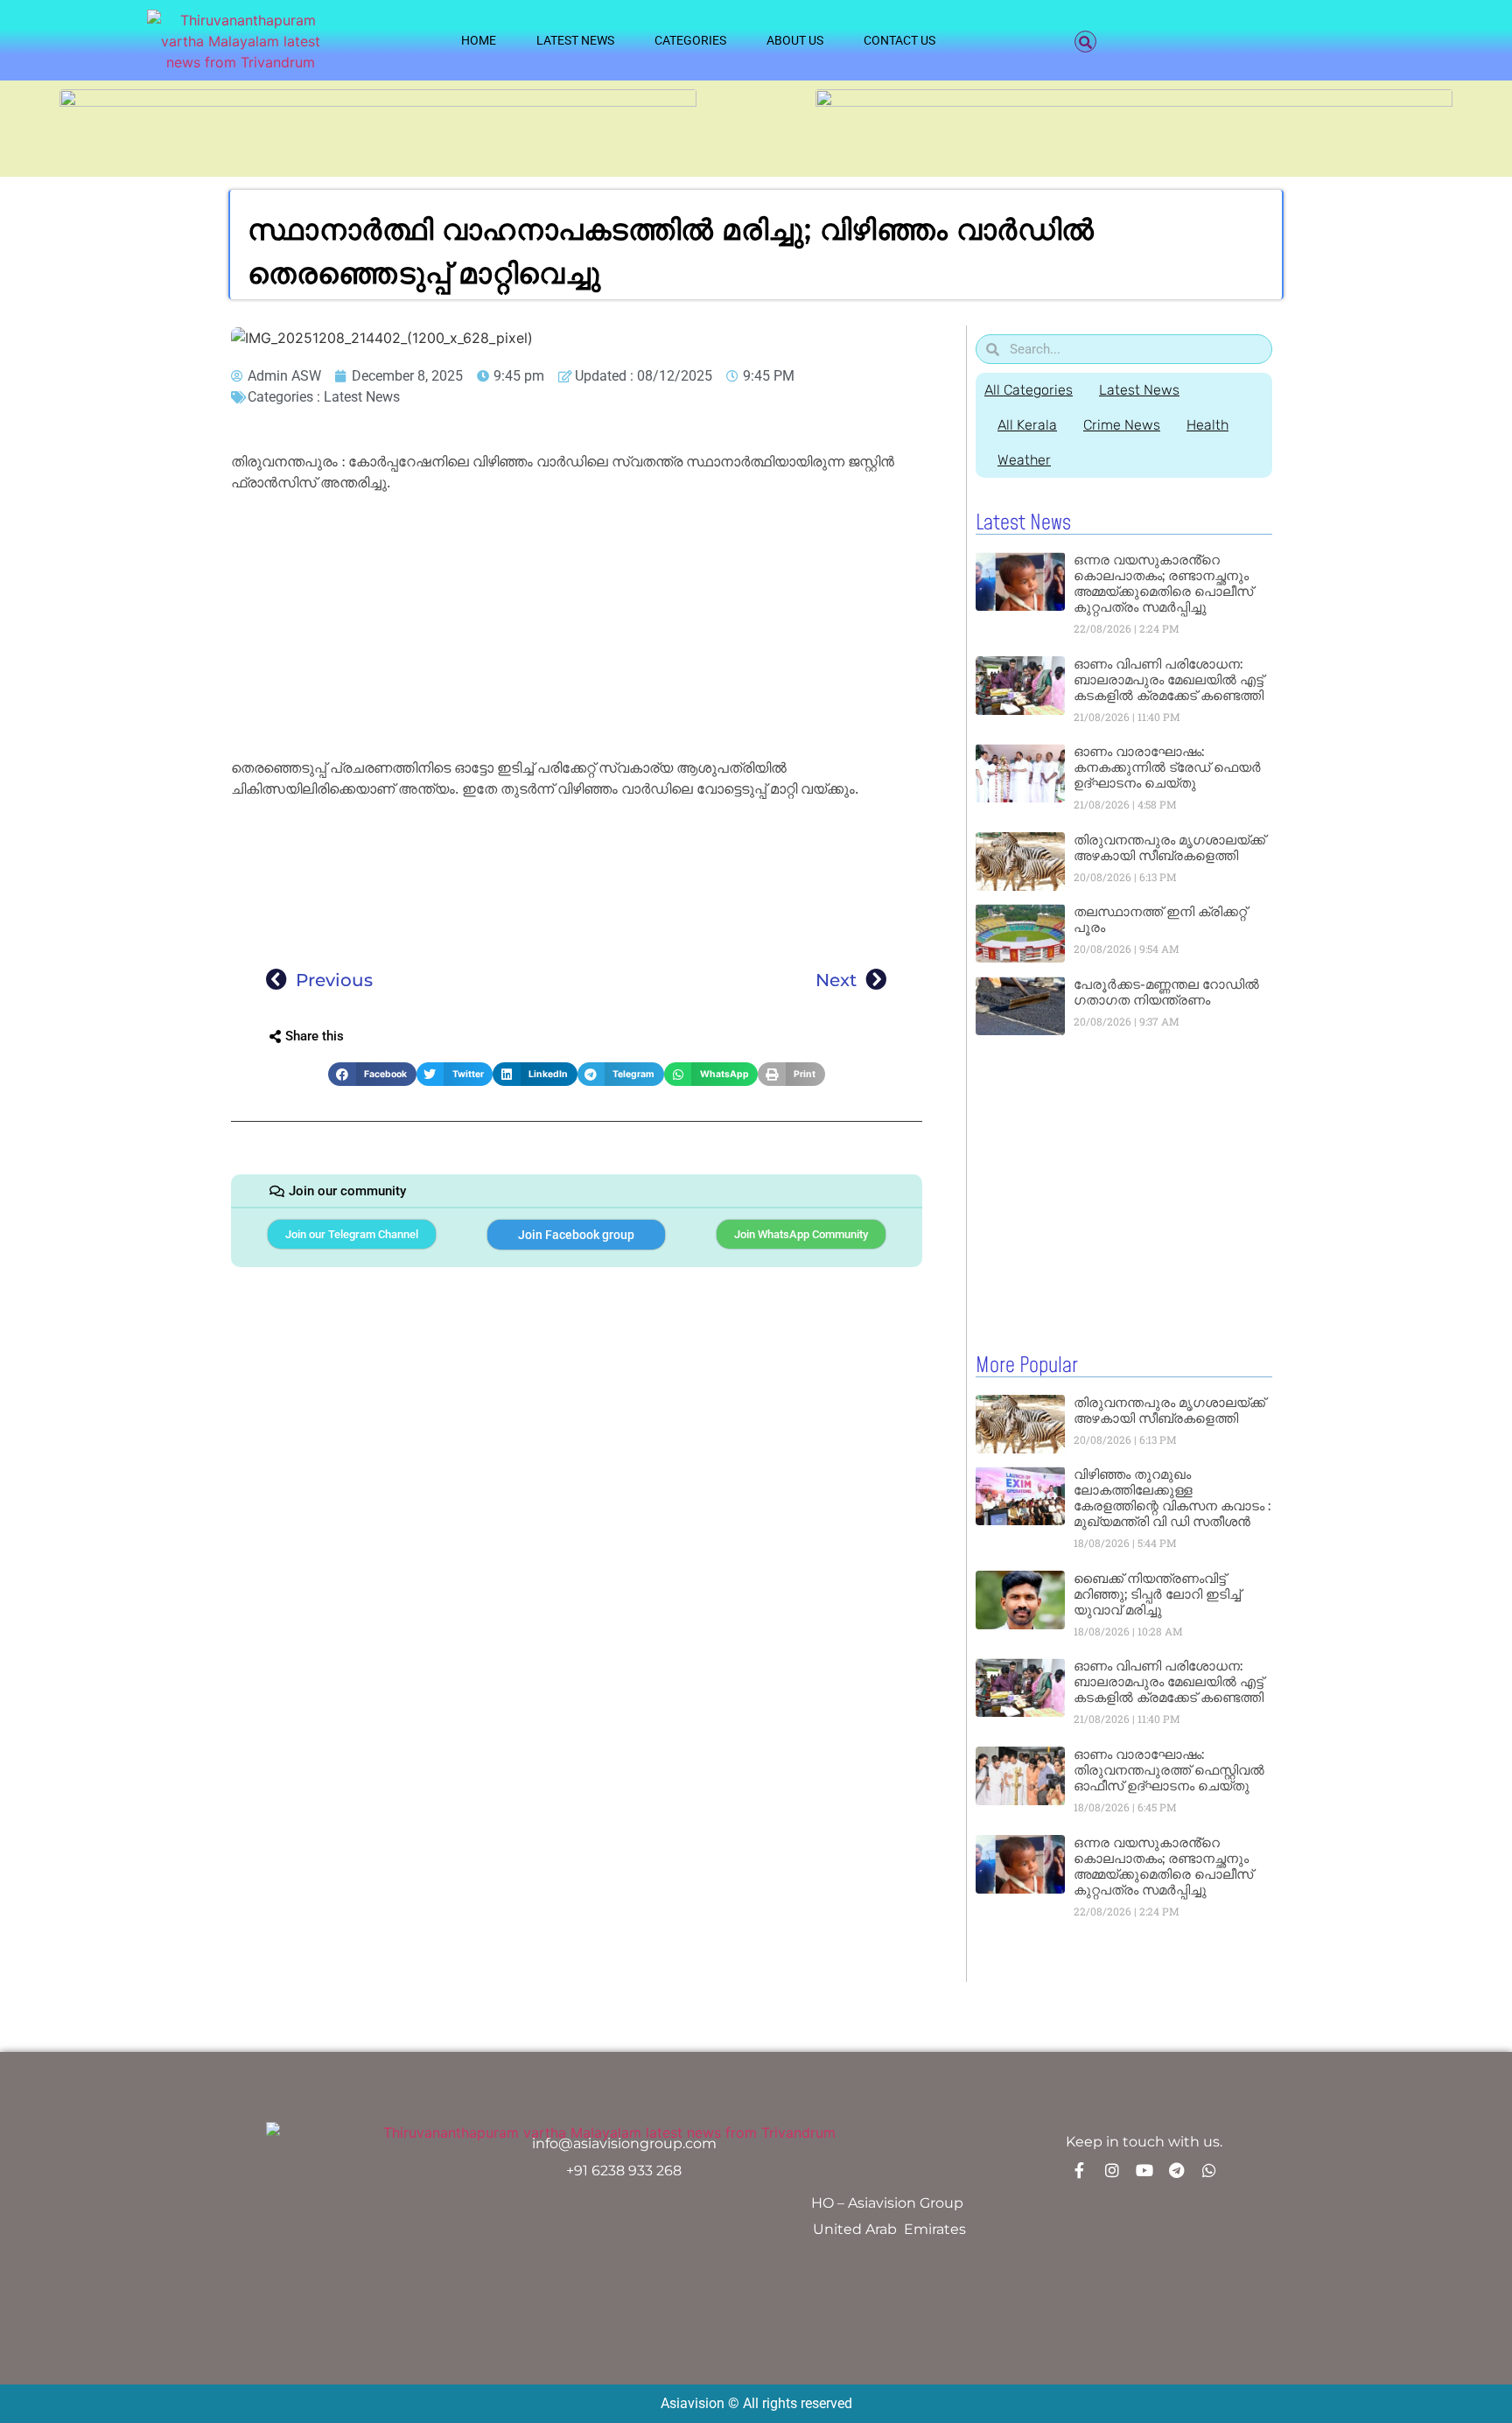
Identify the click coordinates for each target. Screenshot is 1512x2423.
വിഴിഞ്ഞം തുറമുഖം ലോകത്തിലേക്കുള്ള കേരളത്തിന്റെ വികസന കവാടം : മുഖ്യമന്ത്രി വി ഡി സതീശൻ (1172, 1498)
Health (1207, 425)
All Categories (1029, 390)
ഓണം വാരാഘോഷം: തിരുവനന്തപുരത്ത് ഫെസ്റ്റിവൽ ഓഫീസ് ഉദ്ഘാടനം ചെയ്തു (1169, 1770)
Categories (690, 40)
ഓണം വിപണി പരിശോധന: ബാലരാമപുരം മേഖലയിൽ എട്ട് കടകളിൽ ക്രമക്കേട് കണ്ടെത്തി (1169, 679)
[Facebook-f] (1080, 2170)
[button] (1085, 42)
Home (479, 40)
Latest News (575, 40)
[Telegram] (1177, 2170)
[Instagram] (1112, 2170)
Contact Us (899, 40)
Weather (1024, 460)
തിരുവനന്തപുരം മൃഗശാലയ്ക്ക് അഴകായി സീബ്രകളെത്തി (1169, 847)
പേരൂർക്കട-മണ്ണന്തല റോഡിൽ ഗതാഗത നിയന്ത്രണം (1166, 992)
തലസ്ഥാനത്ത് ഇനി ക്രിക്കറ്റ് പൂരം (1160, 919)
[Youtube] (1144, 2170)
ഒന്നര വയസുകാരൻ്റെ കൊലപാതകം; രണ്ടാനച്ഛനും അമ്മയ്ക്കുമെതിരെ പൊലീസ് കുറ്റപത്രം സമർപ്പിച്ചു (1163, 583)
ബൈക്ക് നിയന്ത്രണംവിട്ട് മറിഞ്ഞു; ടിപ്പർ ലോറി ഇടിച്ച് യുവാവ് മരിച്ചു (1157, 1594)
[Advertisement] (577, 628)
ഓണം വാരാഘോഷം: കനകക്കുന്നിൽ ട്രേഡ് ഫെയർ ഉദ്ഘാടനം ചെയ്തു (1167, 767)
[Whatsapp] (1209, 2170)
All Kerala (1027, 425)
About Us (795, 40)
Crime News (1122, 425)
